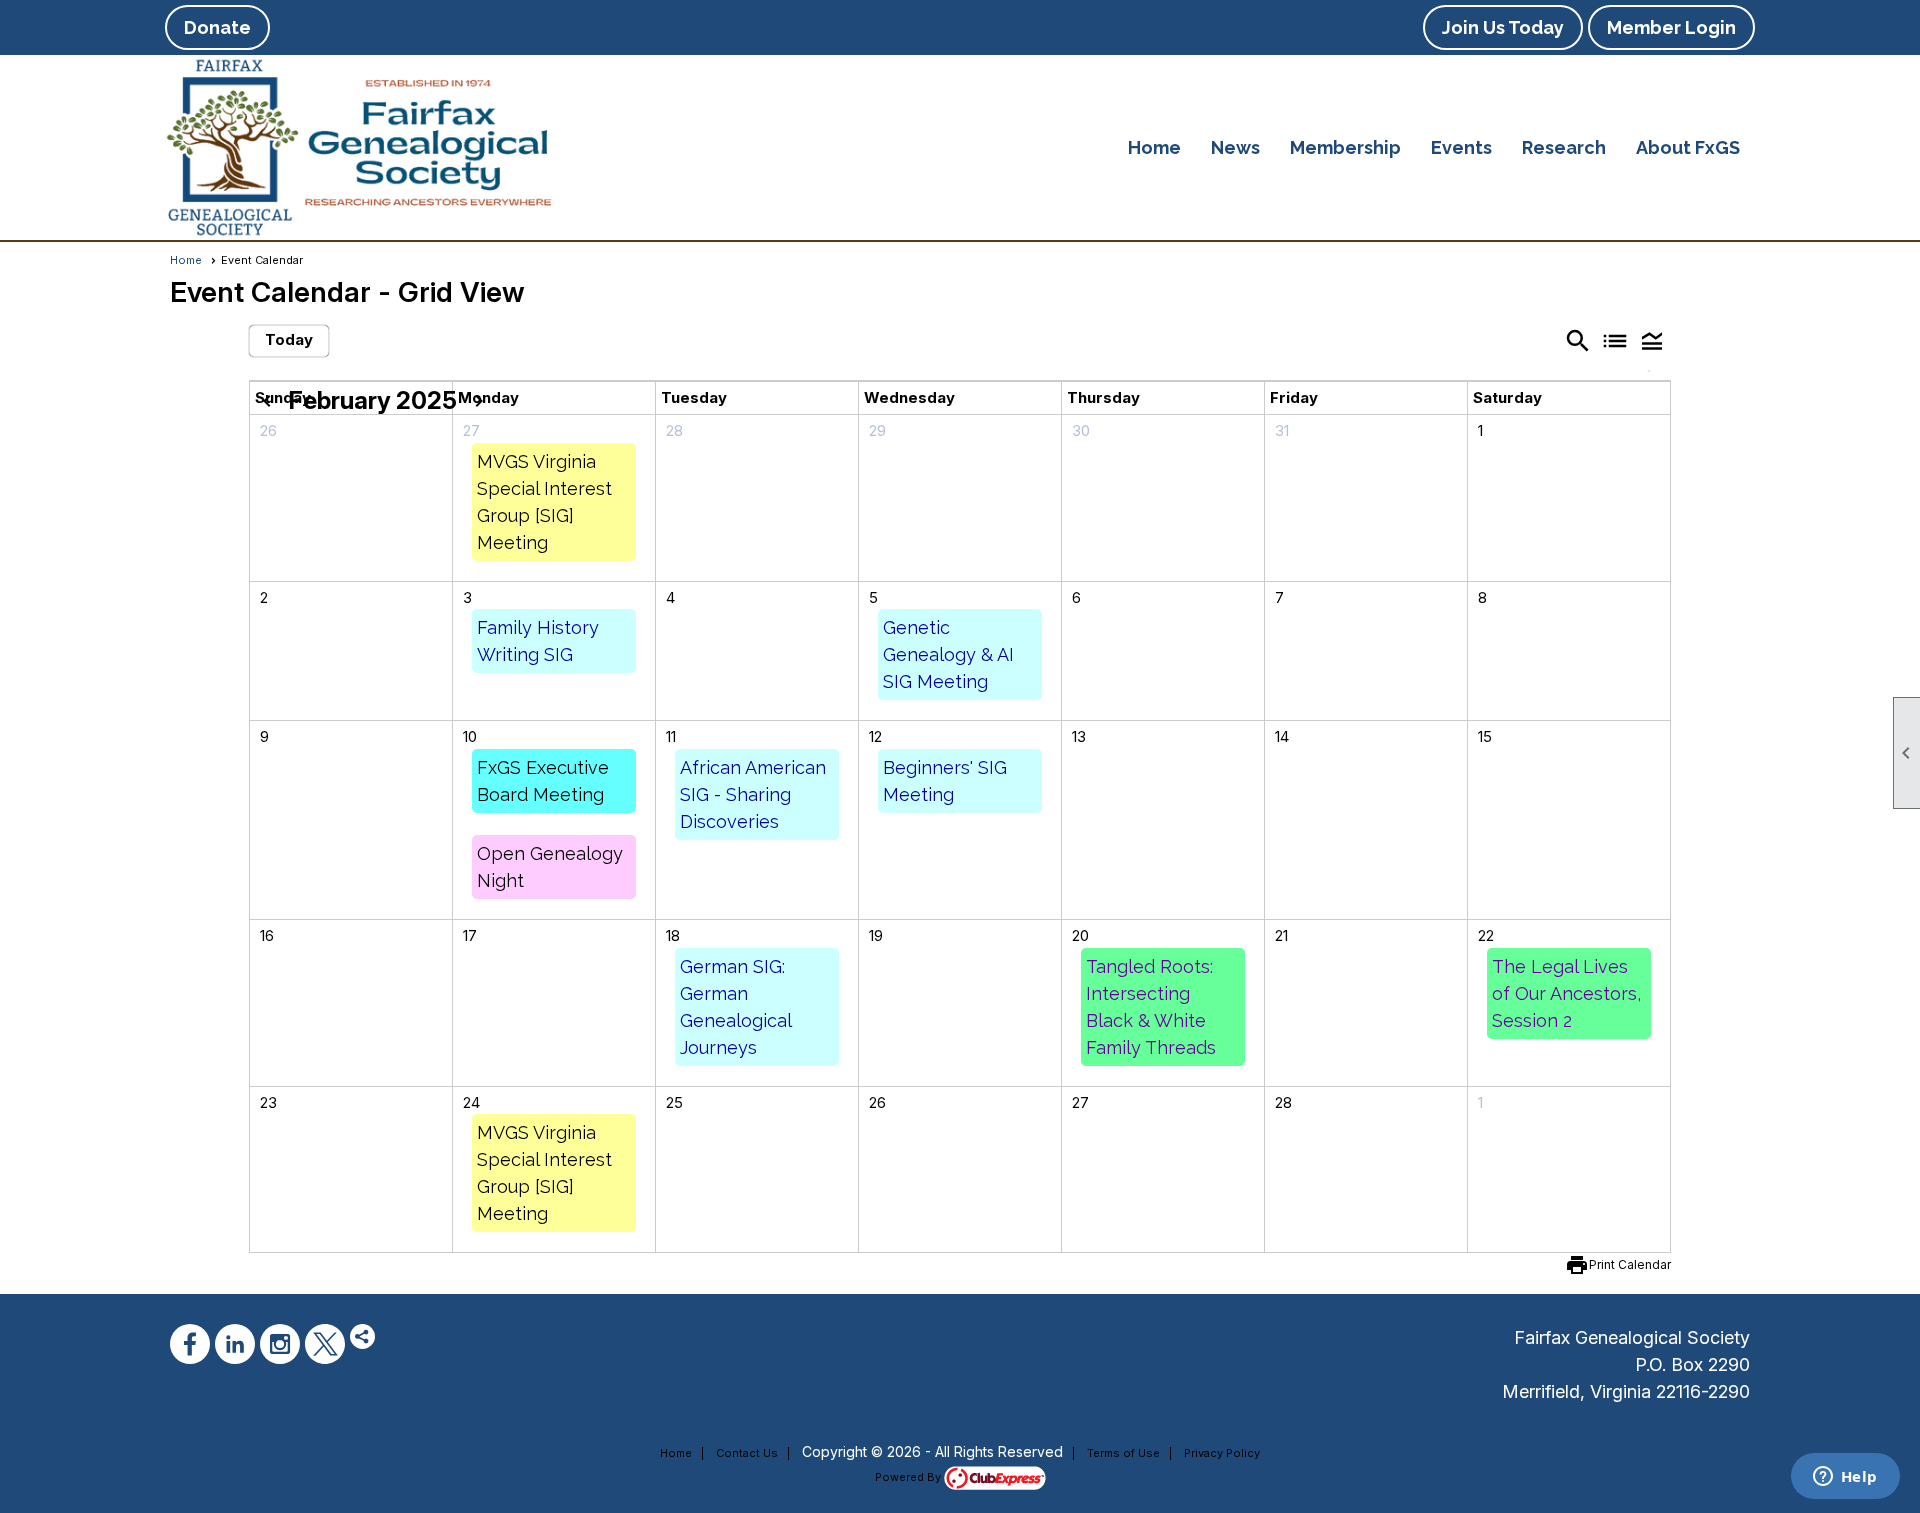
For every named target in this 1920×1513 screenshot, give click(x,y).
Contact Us (747, 1453)
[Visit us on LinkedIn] (235, 1344)
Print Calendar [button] (1630, 1264)
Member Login (1671, 27)
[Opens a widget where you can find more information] (1845, 1478)
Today (289, 339)
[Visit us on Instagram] (280, 1344)
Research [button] (1564, 147)
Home (1154, 147)
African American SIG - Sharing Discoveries (753, 794)
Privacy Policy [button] (1222, 1453)
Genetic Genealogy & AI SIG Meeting (948, 654)
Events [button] (1461, 147)
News (1235, 147)
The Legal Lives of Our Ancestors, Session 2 (1566, 993)
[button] (1652, 341)
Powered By (909, 1477)
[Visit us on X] (325, 1344)
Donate (217, 27)
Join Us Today (1503, 27)
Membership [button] (1345, 147)
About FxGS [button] (1688, 147)
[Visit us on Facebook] (190, 1344)
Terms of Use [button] (1123, 1453)
